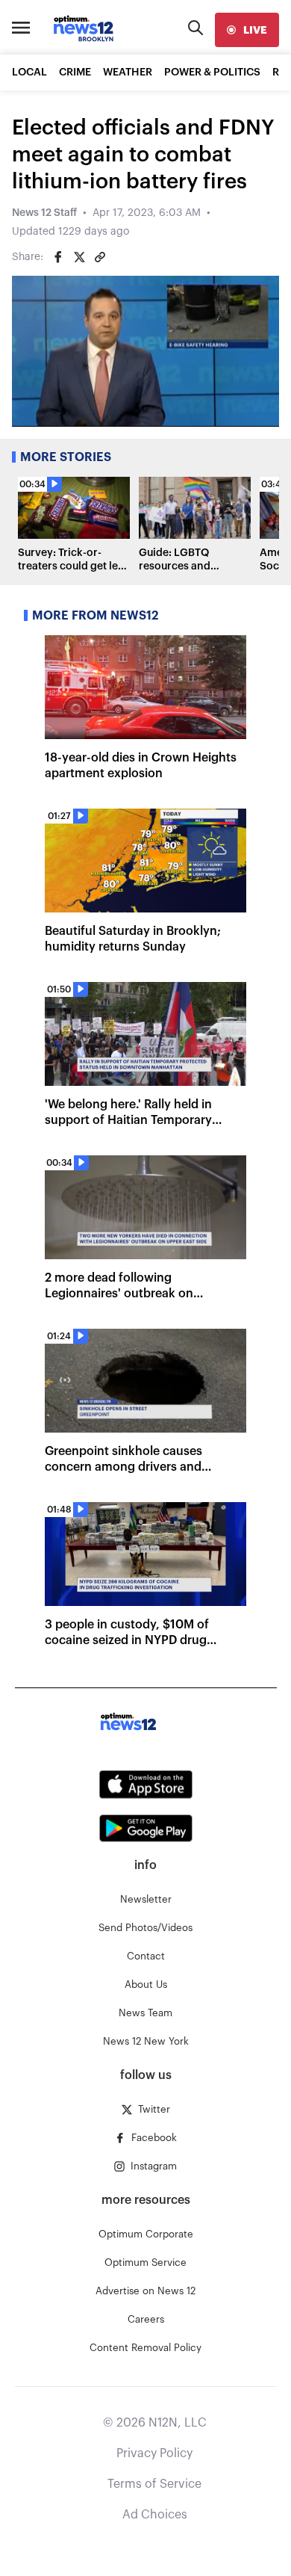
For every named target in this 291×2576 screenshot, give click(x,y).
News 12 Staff (44, 213)
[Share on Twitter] (79, 257)
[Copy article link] (100, 257)
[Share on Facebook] (58, 257)
